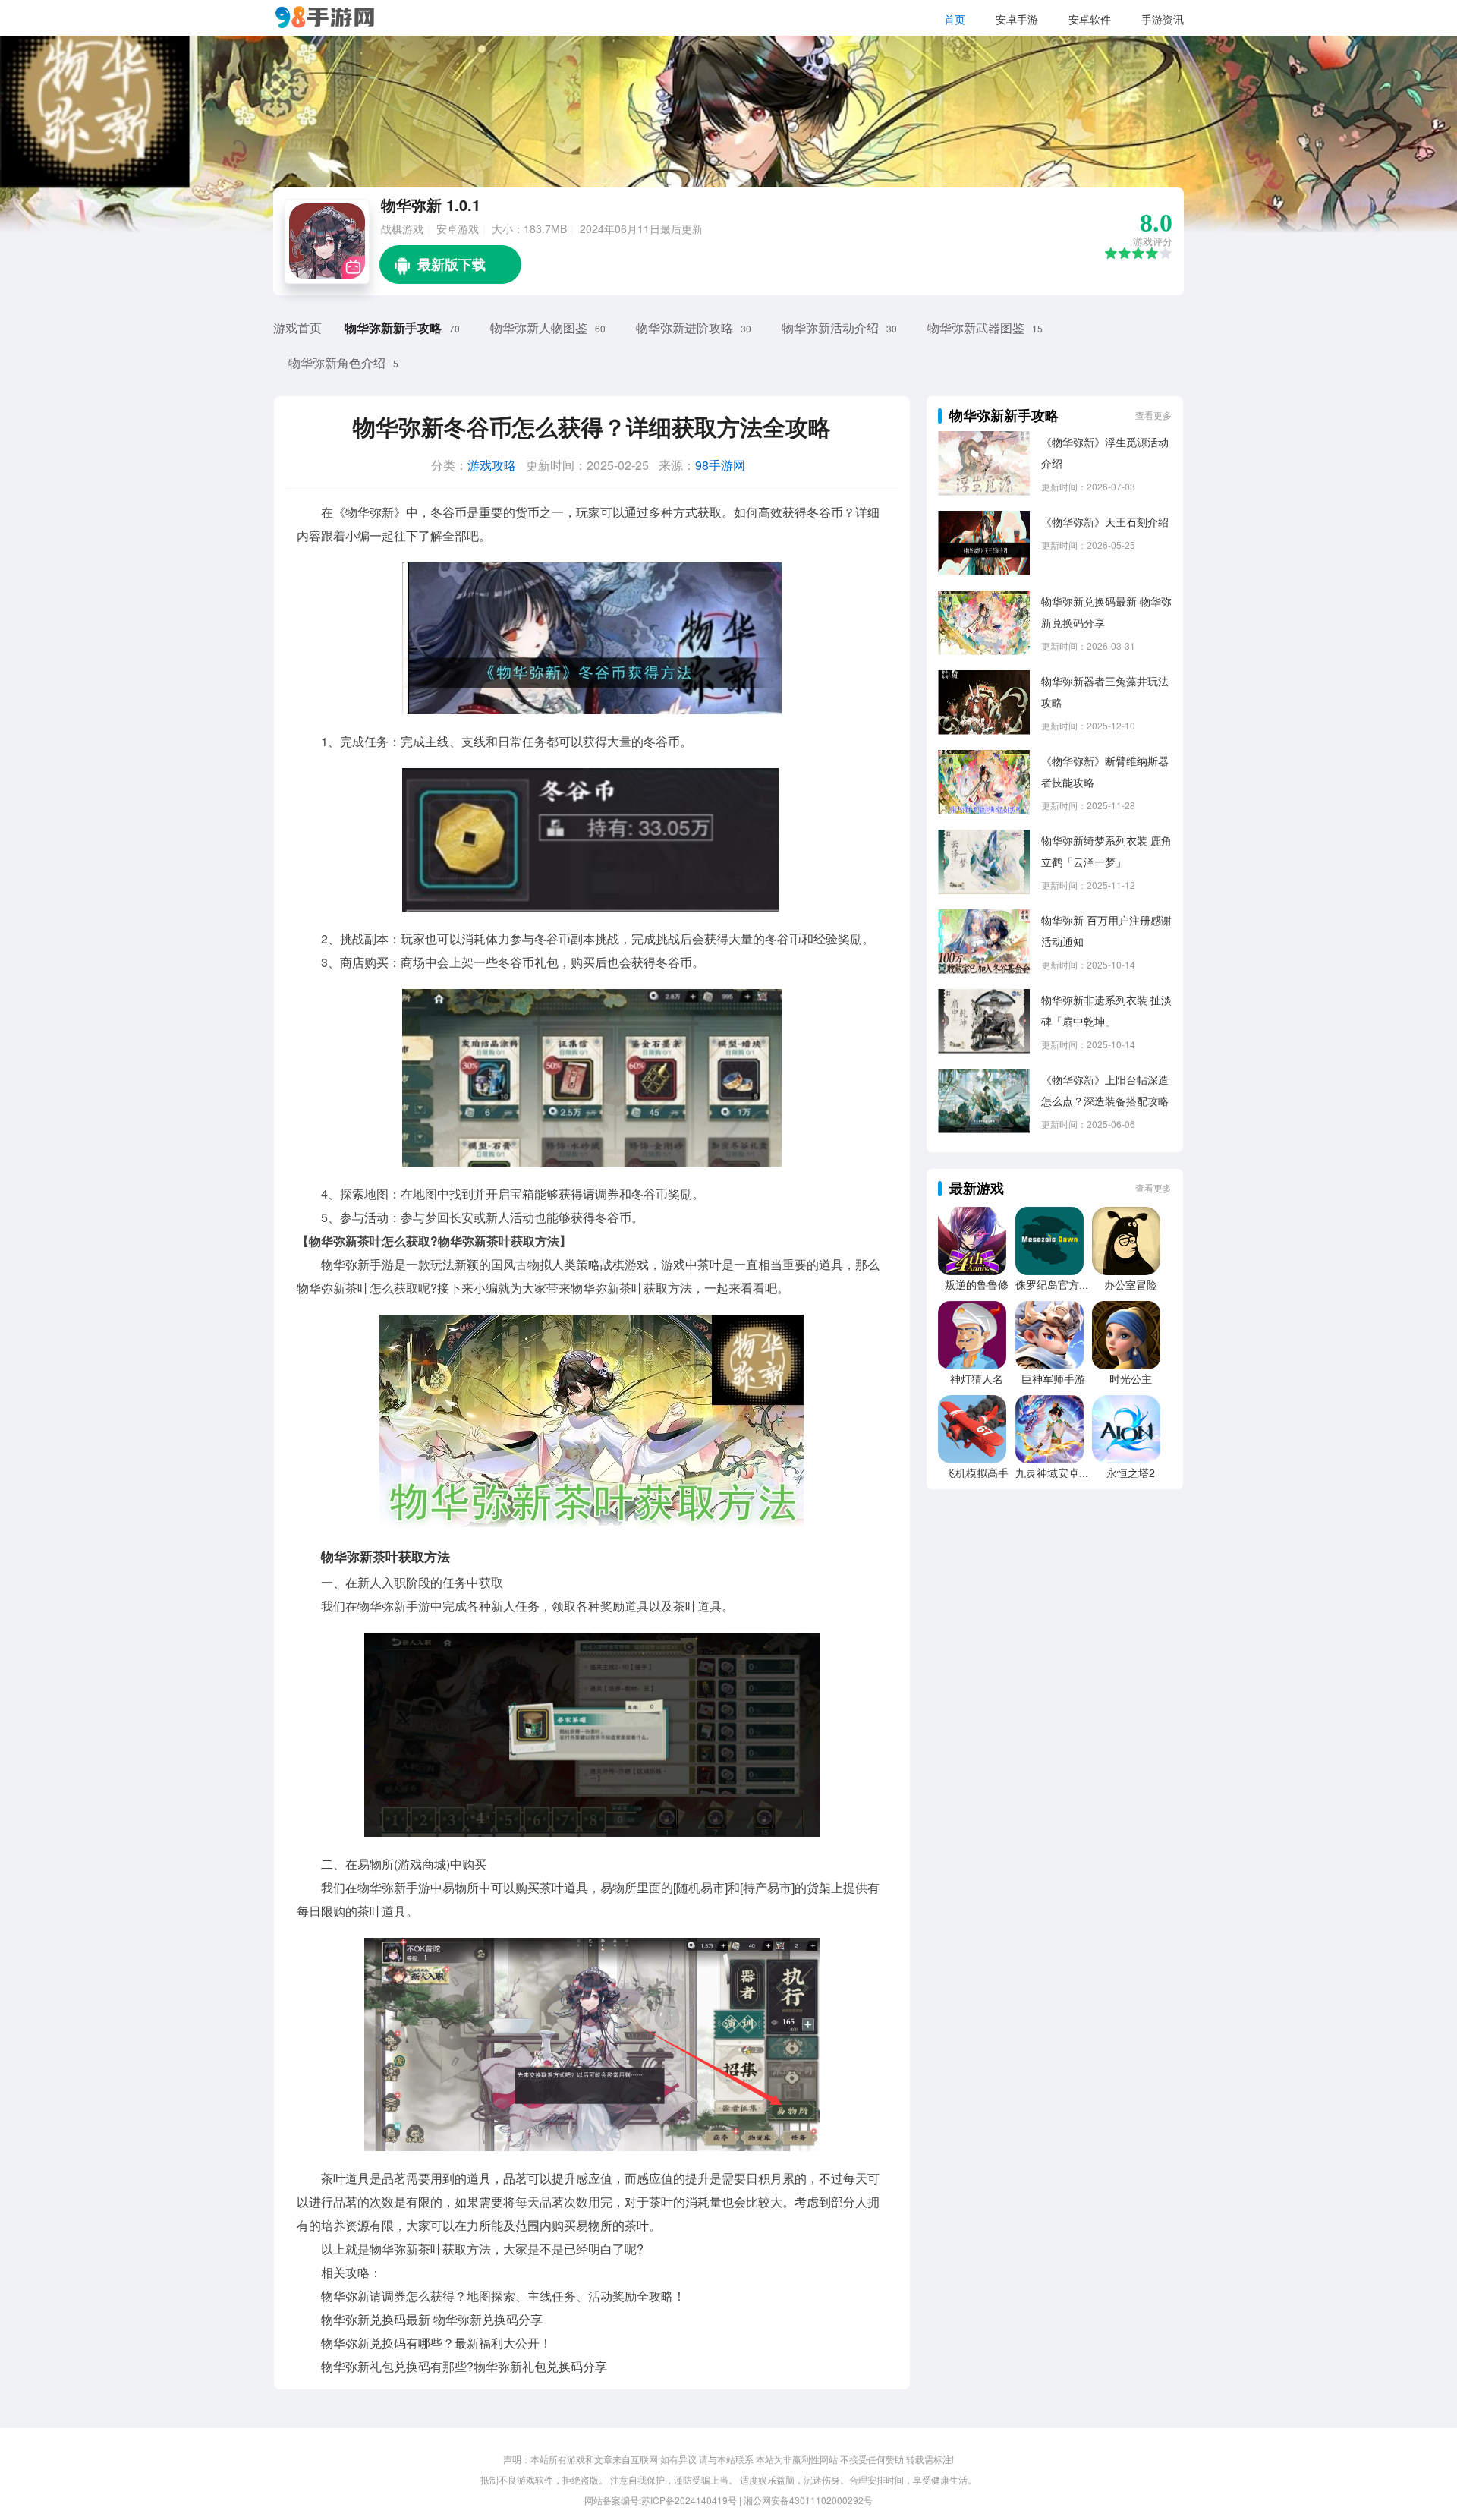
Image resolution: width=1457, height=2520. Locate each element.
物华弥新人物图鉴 (539, 328)
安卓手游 (1017, 19)
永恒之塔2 (1131, 1473)
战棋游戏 (402, 228)
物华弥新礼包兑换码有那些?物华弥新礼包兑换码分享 (464, 2366)
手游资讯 (1163, 19)
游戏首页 (297, 328)
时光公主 (1131, 1378)
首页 (955, 19)
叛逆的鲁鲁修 (977, 1284)
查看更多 (1153, 415)
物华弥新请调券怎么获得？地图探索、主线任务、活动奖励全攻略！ (503, 2296)
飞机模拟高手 (977, 1473)
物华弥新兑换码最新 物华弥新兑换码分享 (432, 2319)
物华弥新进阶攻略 (684, 328)
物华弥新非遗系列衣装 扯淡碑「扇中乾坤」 (1106, 1010)
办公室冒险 (1131, 1284)
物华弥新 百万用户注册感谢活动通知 (1106, 931)
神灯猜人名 (977, 1378)
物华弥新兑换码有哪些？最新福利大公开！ (436, 2343)
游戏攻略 (492, 465)
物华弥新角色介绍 (337, 362)
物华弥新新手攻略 (393, 328)
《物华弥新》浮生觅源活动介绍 (1105, 452)
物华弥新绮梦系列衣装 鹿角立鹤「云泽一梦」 (1106, 851)
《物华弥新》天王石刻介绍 (1105, 521)
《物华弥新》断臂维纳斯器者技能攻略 (1105, 771)
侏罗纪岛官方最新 (1058, 1284)
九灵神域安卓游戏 (1058, 1473)
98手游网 (720, 465)
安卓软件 (1090, 19)
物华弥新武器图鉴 (976, 328)
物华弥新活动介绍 (830, 328)
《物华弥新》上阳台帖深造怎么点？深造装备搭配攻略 (1105, 1090)
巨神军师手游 (1053, 1378)
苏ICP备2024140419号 (689, 2500)
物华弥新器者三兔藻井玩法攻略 (1105, 691)
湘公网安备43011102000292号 (808, 2500)
